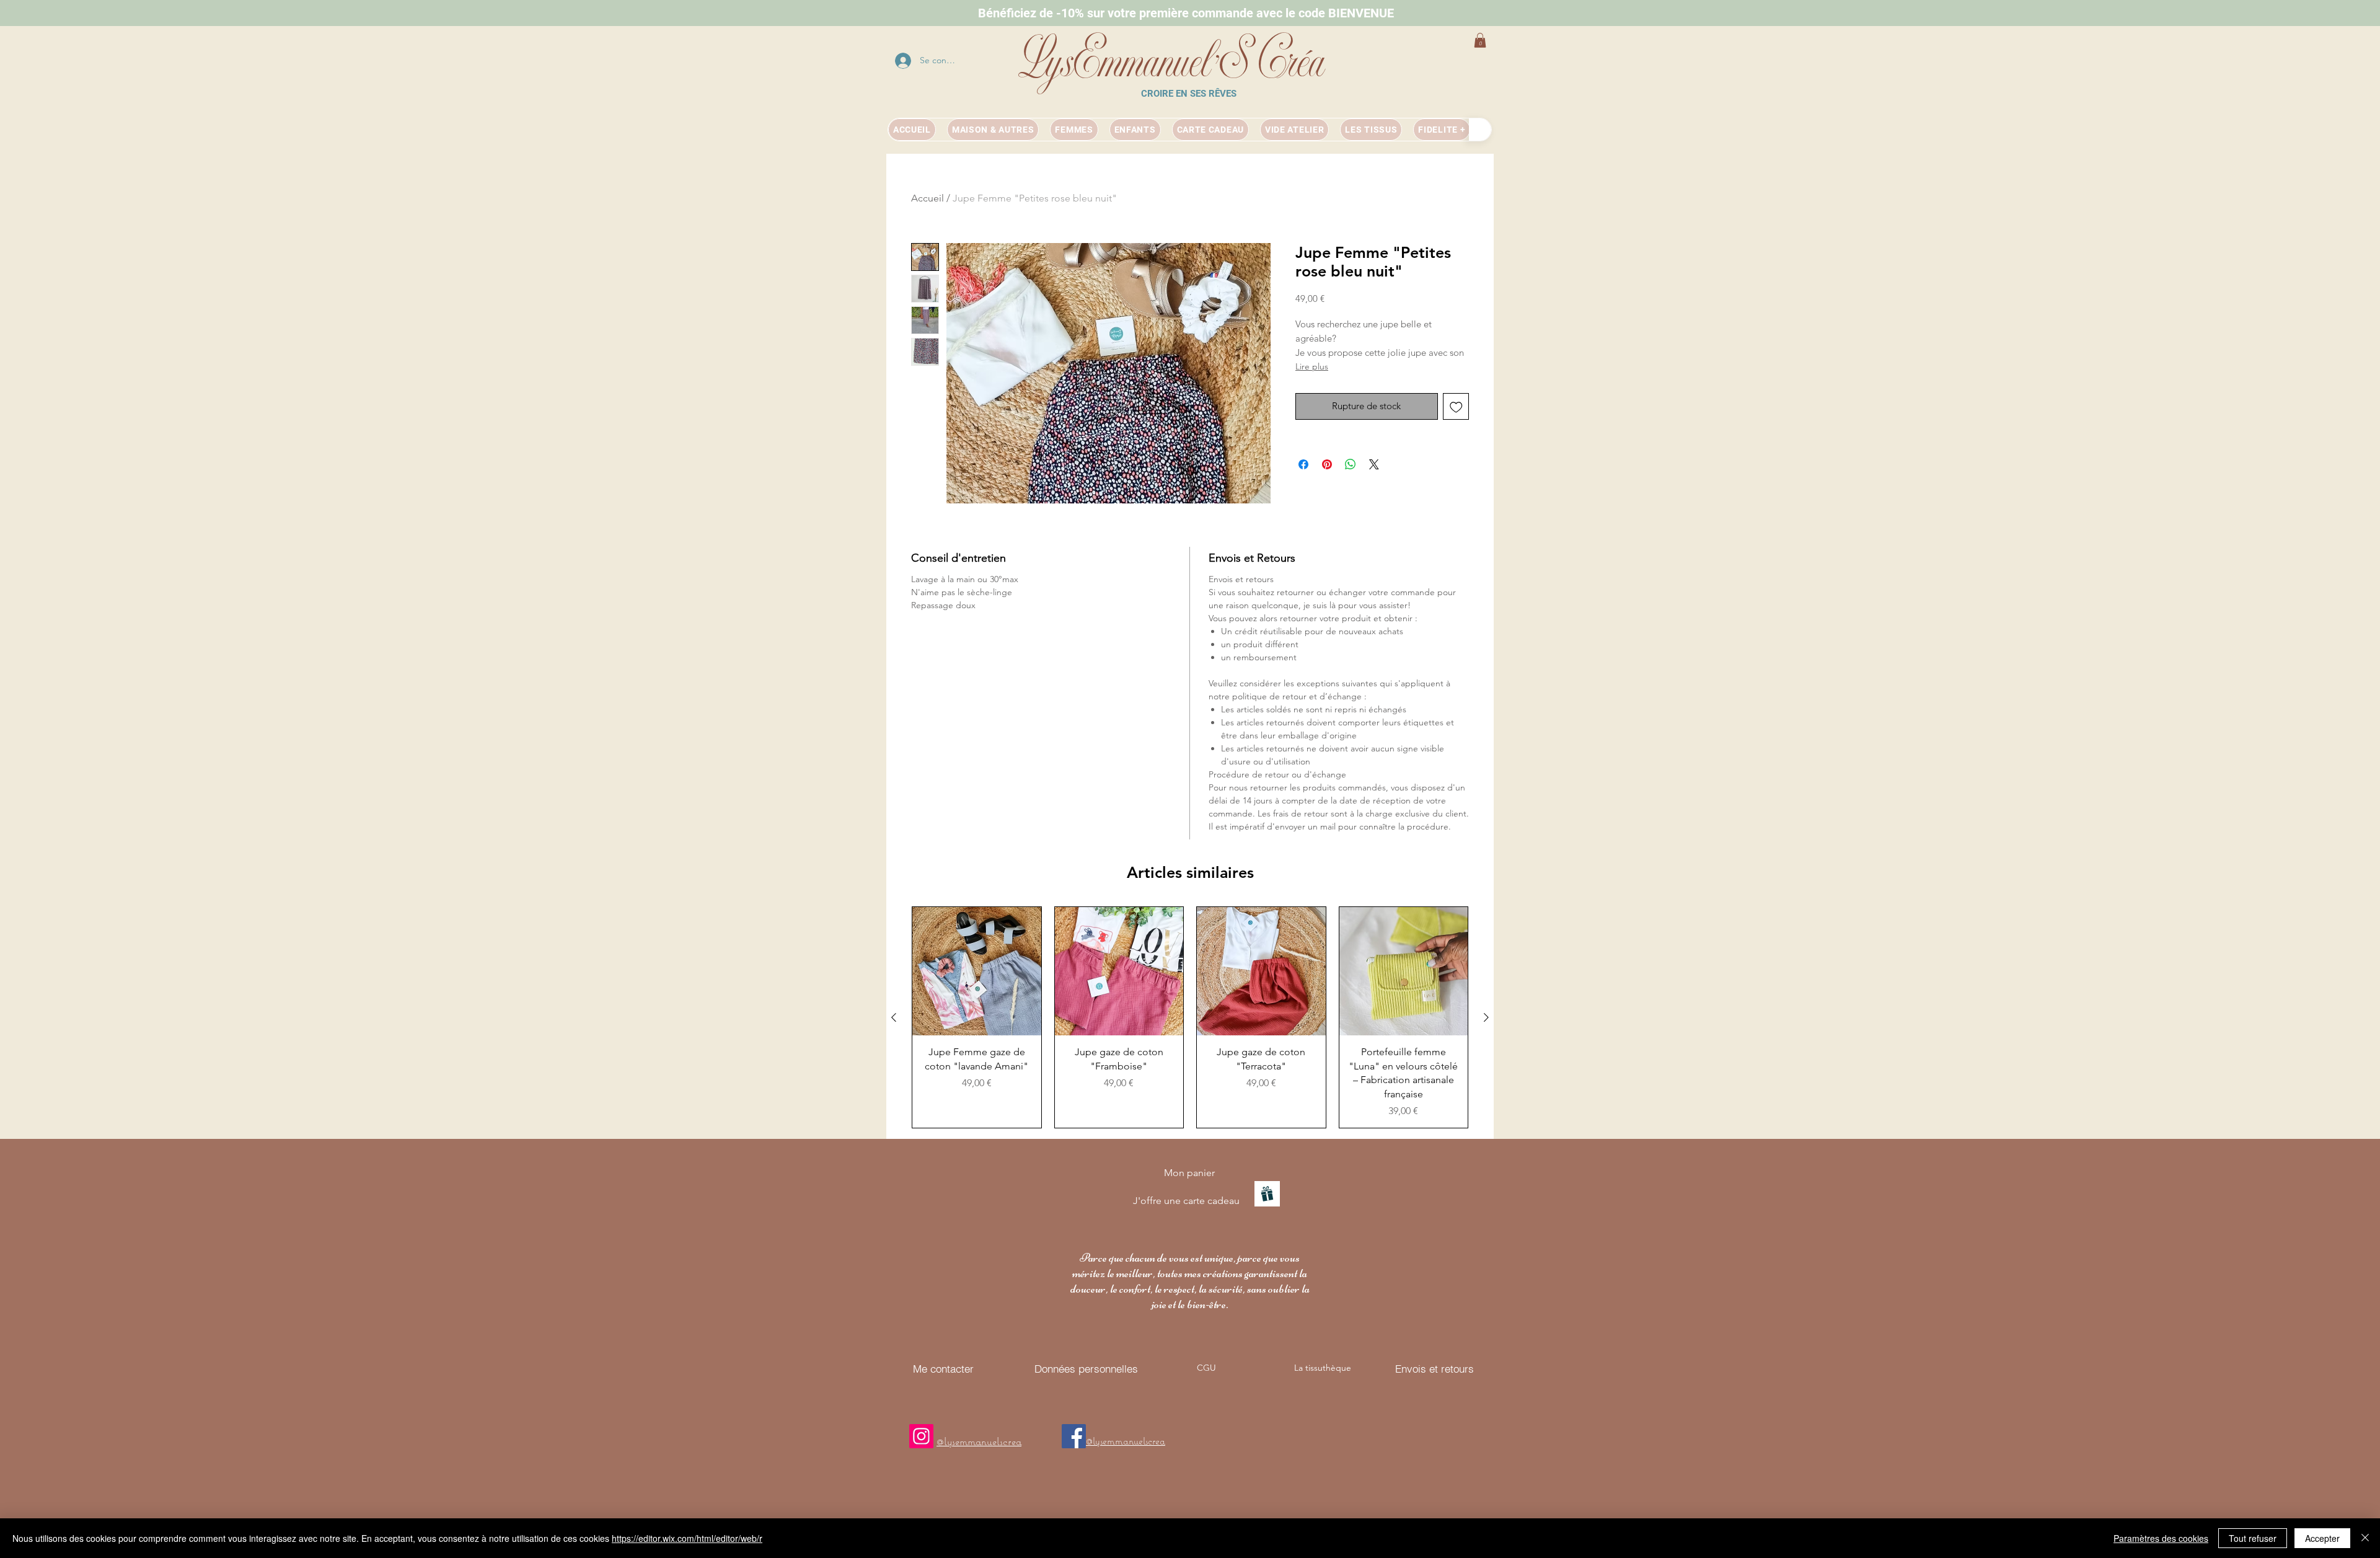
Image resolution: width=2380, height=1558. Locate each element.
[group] (1190, 1017)
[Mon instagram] (921, 1436)
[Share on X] (1374, 464)
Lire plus (1312, 366)
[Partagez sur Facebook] (1303, 464)
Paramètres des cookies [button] (2161, 1538)
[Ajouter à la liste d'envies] (1456, 406)
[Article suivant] (1486, 1017)
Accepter (2322, 1538)
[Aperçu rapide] (977, 972)
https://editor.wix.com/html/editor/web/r (687, 1538)
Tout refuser (2253, 1538)
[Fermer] (2365, 1538)
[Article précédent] (894, 1017)
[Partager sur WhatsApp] (1351, 464)
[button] (1480, 40)
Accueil (928, 198)
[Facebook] (1074, 1436)
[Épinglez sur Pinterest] (1327, 464)
